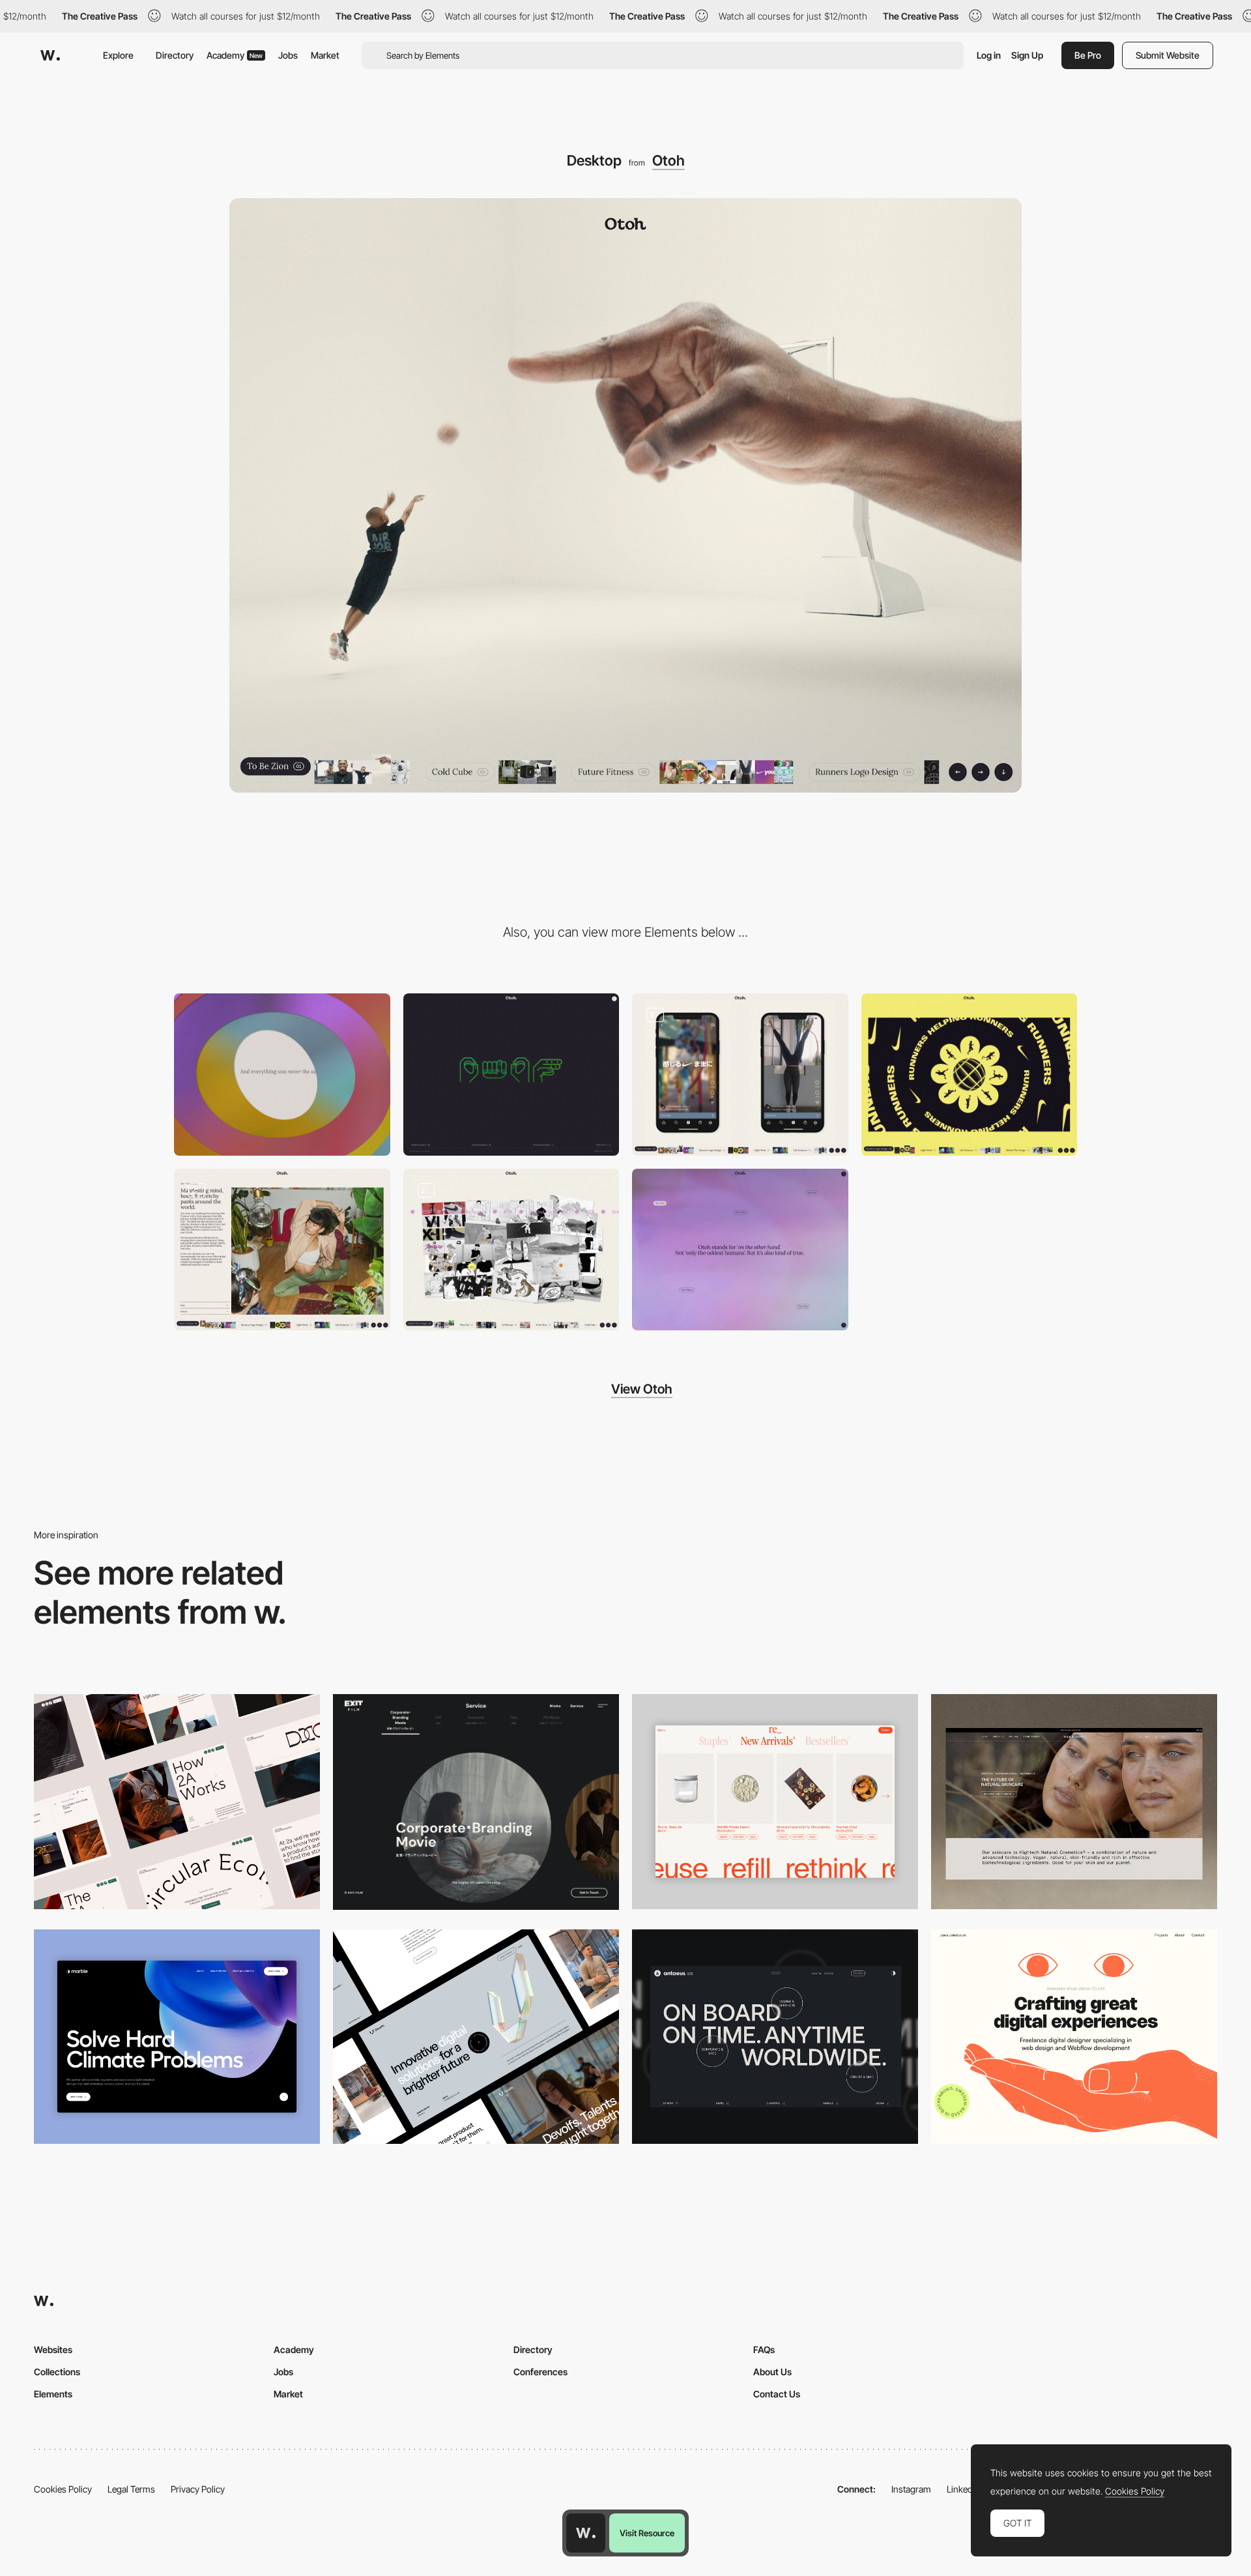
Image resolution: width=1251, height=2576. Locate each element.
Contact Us (777, 2394)
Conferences (540, 2372)
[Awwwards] (50, 55)
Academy (235, 55)
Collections (57, 2372)
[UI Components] (740, 1250)
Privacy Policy (198, 2489)
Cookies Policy (63, 2489)
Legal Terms (131, 2489)
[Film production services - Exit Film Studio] (476, 1802)
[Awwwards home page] (586, 2533)
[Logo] (970, 1075)
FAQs (764, 2349)
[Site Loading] (282, 1075)
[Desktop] (177, 1801)
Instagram (911, 2489)
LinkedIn (963, 2489)
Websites (53, 2349)
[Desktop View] (177, 2037)
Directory (175, 55)
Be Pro (1088, 55)
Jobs (288, 55)
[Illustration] (511, 1250)
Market (325, 55)
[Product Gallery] (775, 1801)
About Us (772, 2372)
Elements (53, 2394)
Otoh (669, 160)
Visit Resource (647, 2533)
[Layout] (740, 1075)
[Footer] (511, 1075)
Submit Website (1168, 55)
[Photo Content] (282, 1250)
